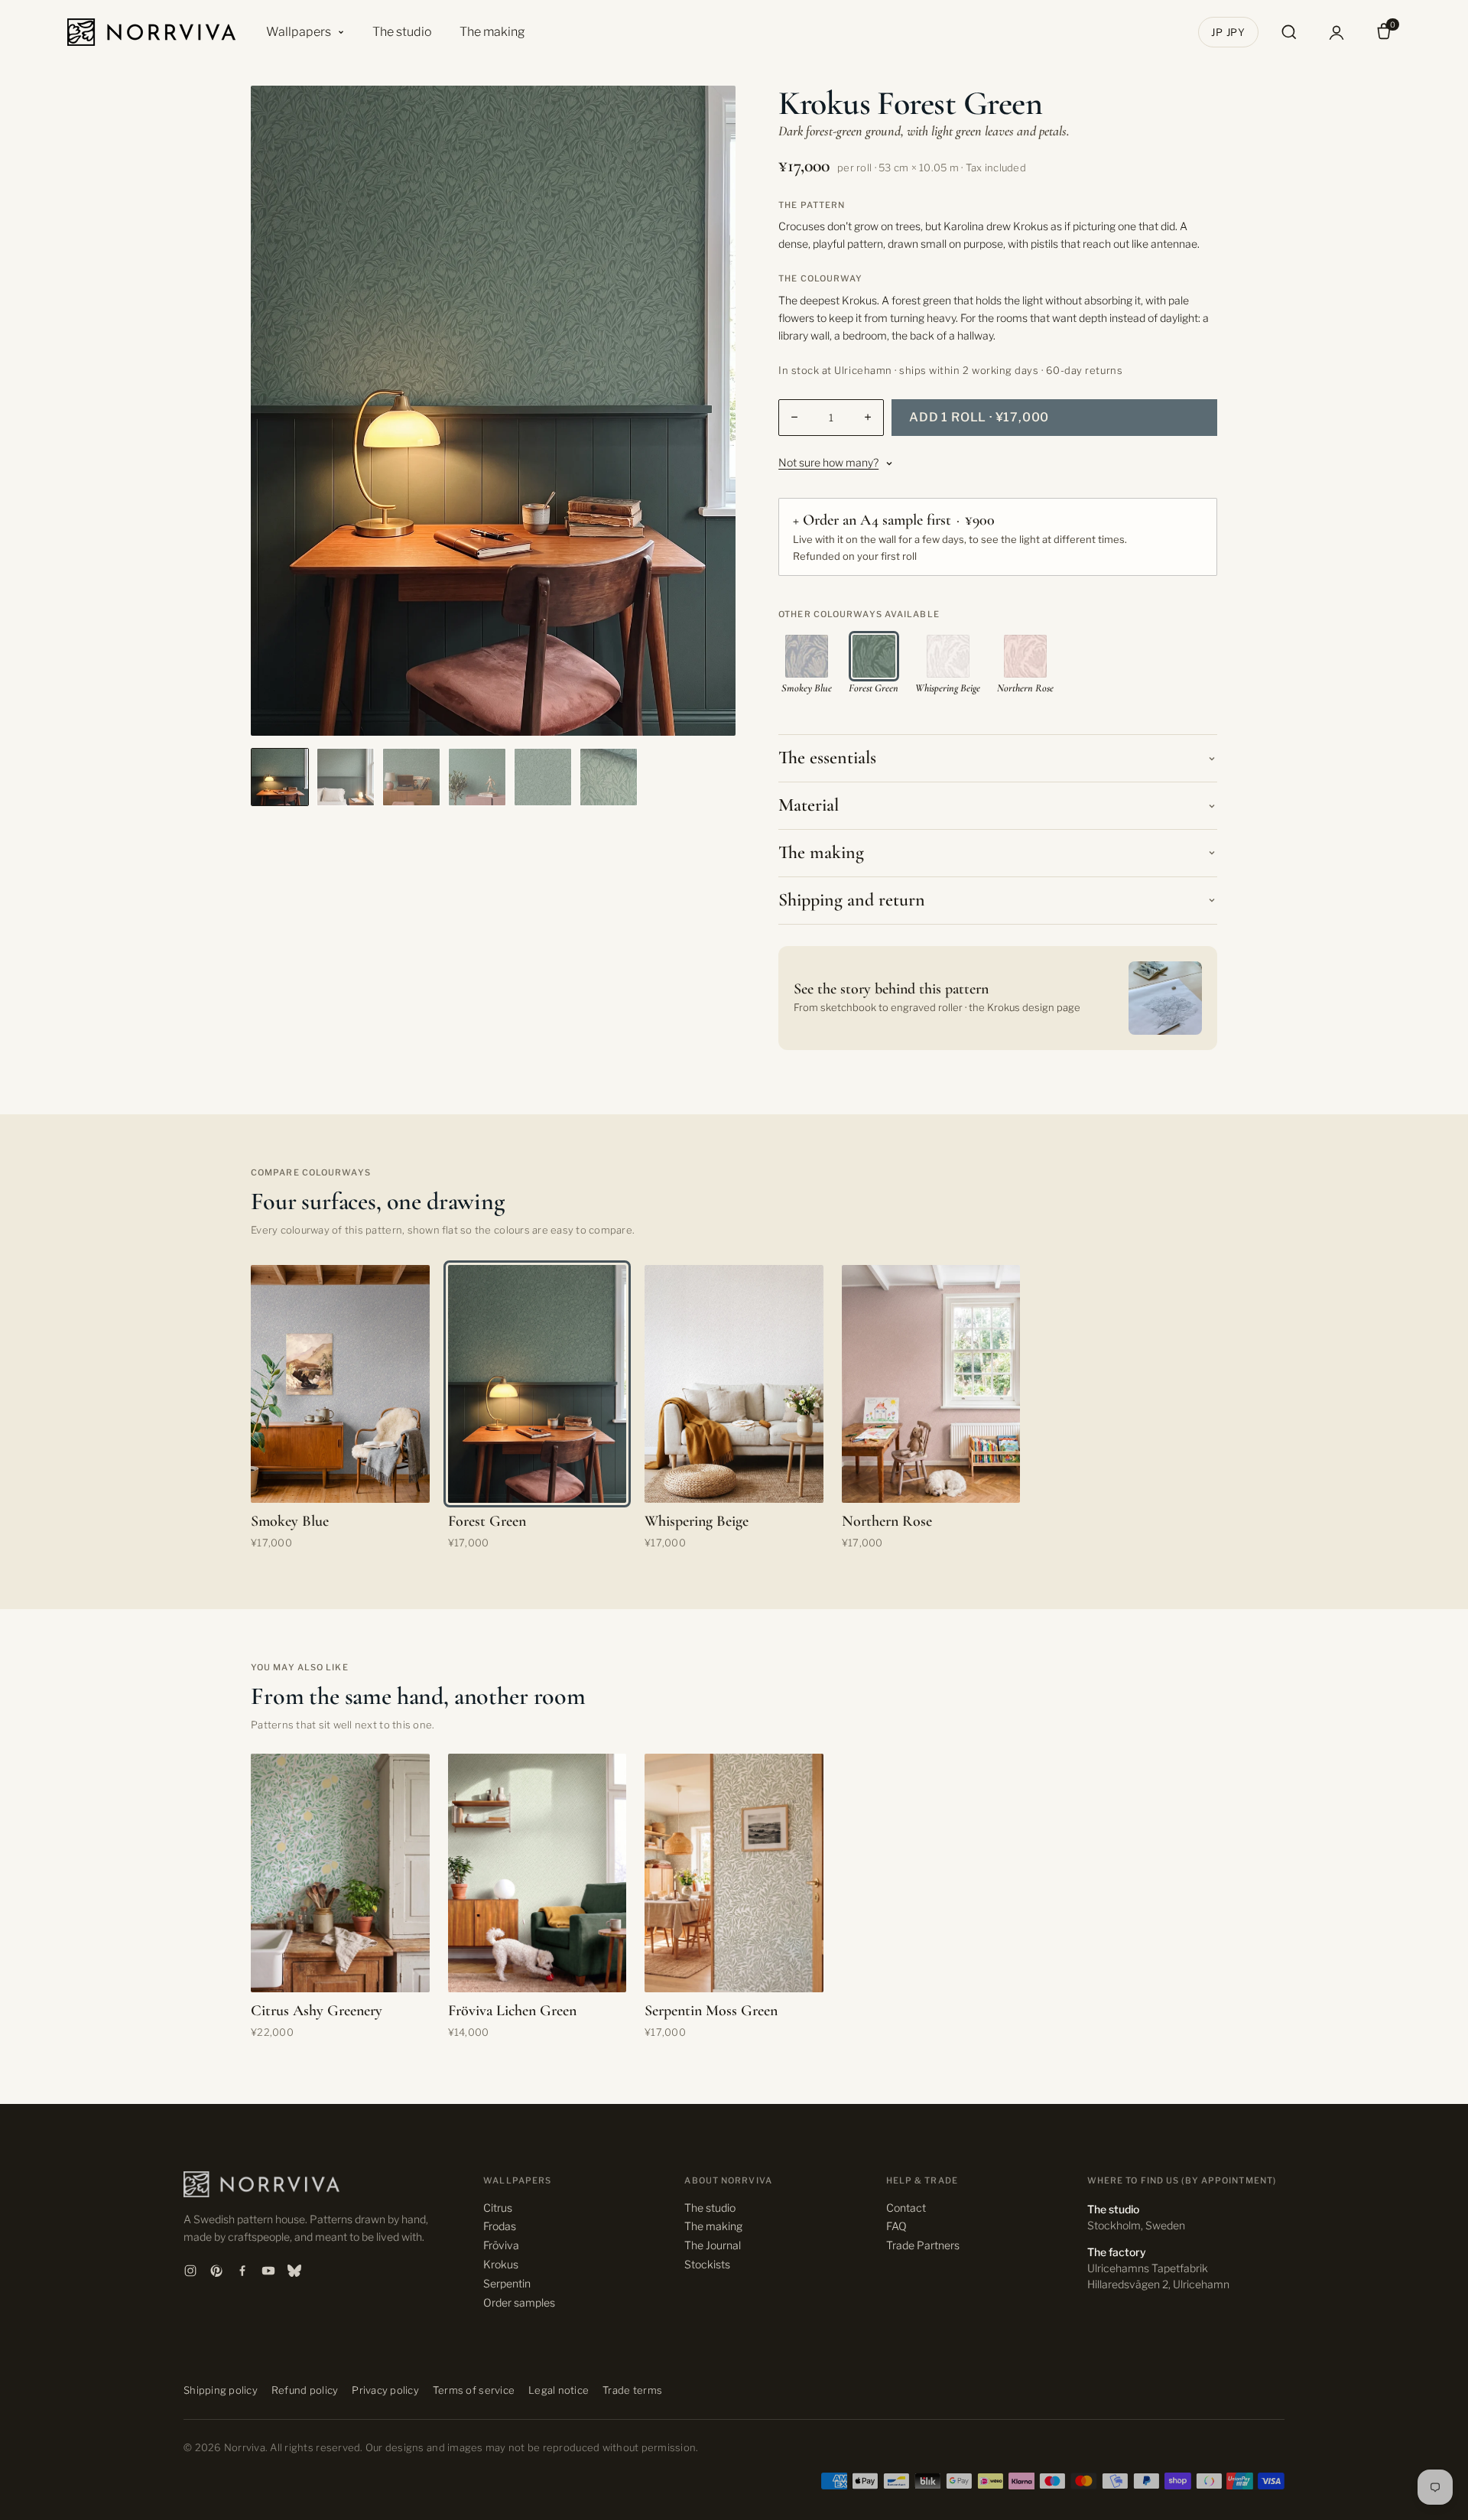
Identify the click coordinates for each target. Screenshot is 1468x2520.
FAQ (896, 2226)
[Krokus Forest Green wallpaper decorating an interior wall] (280, 777)
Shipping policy (221, 2390)
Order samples (519, 2302)
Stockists (707, 2264)
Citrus (498, 2208)
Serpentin (507, 2283)
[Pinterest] (216, 2271)
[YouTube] (268, 2271)
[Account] (1336, 32)
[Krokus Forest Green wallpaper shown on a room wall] (477, 777)
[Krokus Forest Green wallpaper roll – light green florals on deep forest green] (609, 777)
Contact (906, 2208)
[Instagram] (190, 2271)
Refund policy (305, 2390)
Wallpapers (299, 32)
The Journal (713, 2245)
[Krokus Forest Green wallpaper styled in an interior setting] (411, 777)
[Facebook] (242, 2271)
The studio (402, 32)
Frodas (500, 2226)
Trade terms (632, 2390)
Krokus (501, 2264)
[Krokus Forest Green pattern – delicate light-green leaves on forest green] (543, 777)
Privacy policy (385, 2390)
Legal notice (559, 2390)
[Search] (1289, 32)
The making (492, 32)
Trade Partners (923, 2245)
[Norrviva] (151, 32)
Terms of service (474, 2390)
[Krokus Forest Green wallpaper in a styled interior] (346, 777)
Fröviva (501, 2245)
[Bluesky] (294, 2271)
